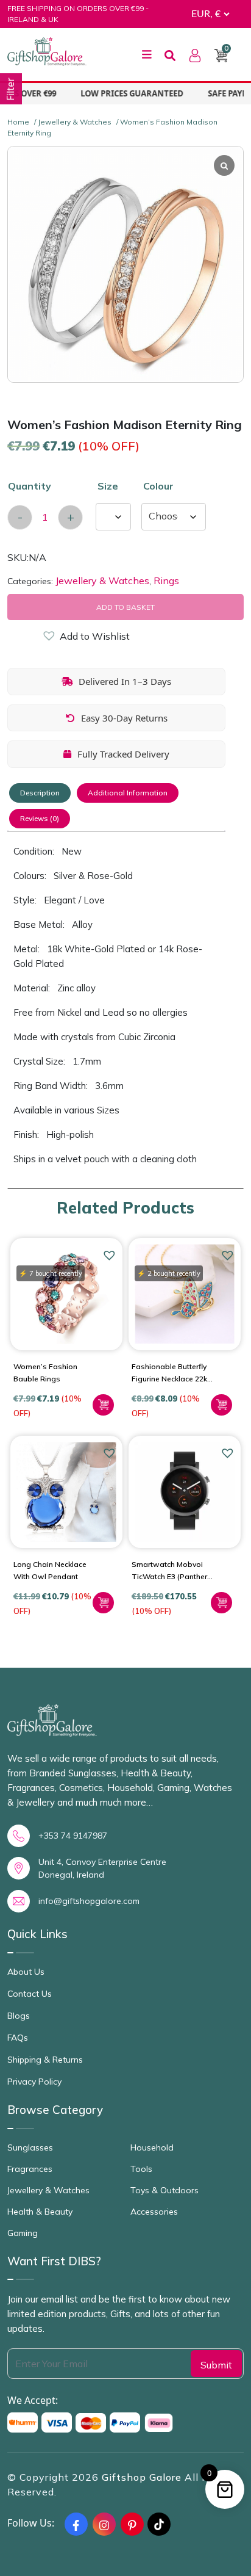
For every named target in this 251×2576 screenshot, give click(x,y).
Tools (141, 2169)
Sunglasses (30, 2147)
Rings (166, 581)
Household (152, 2147)
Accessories (154, 2212)
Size (108, 486)
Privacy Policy (34, 2082)
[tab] (40, 793)
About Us (26, 1972)
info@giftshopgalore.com (89, 1901)
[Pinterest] (132, 2524)
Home (18, 122)
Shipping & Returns (45, 2060)
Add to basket (125, 607)
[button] (49, 638)
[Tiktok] (159, 2524)
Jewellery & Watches (75, 122)
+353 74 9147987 (73, 1836)
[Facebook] (76, 2524)
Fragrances (30, 2169)
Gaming (23, 2233)
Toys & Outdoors (164, 2190)
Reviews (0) (40, 818)
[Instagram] (104, 2524)
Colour (158, 486)
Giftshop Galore (143, 2477)
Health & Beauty (40, 2212)
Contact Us (30, 1994)
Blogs (19, 2016)
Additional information (128, 793)
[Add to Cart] (103, 1405)
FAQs (18, 2038)
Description (40, 793)
